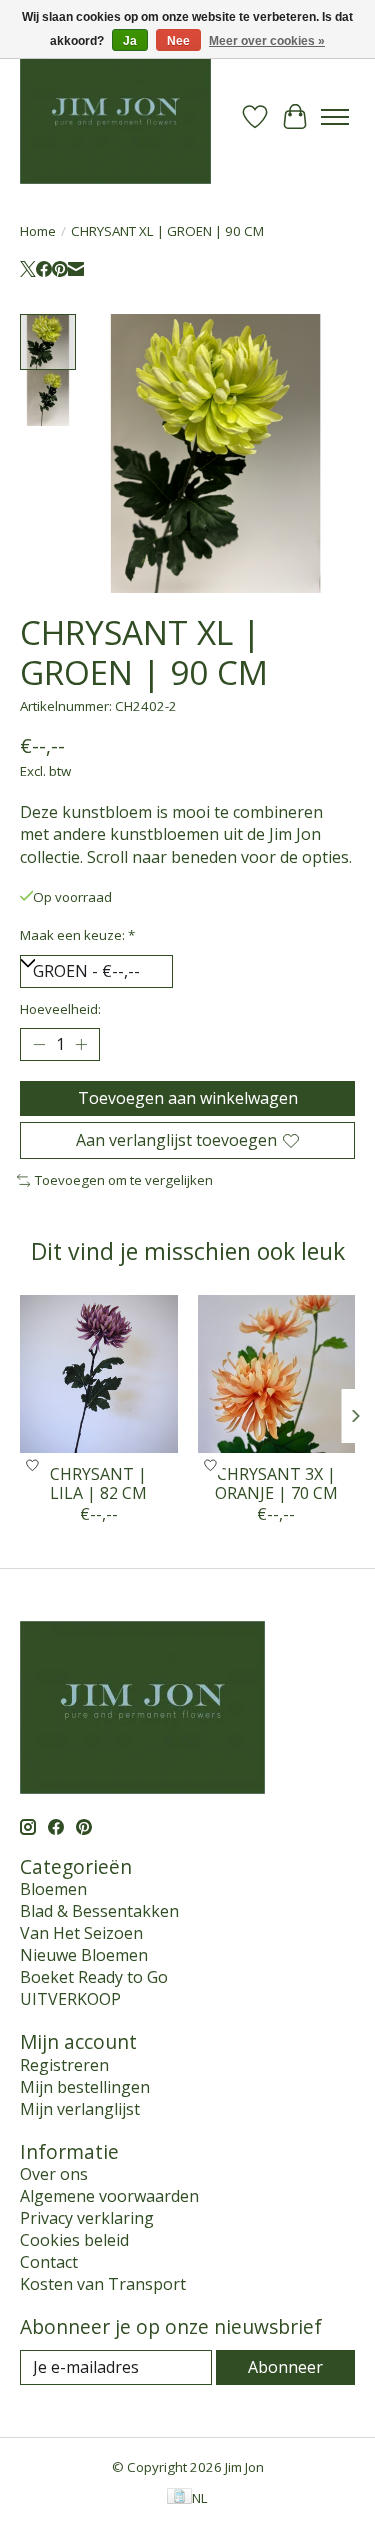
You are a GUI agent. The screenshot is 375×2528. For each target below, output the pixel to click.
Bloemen (53, 1889)
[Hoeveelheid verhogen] (81, 1045)
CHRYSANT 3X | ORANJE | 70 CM (276, 1482)
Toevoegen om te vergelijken (124, 1180)
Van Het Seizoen (81, 1933)
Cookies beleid (74, 2240)
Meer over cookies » (267, 41)
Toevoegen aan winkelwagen (188, 1098)
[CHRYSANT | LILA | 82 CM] (99, 1374)
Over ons (54, 2174)
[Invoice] (179, 2498)
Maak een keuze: (77, 935)
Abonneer (285, 2367)
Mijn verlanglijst (80, 2109)
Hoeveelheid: (60, 1009)
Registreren (64, 2065)
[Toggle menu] (335, 117)
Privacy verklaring (87, 2218)
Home (38, 231)
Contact (49, 2262)
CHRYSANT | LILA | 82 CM (98, 1482)
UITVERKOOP (70, 1999)
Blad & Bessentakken (99, 1911)
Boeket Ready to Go (94, 1977)
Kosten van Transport (103, 2284)
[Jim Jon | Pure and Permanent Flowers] (115, 116)
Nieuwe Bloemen (84, 1955)
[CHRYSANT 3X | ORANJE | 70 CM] (277, 1374)
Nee (178, 41)
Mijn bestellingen (85, 2087)
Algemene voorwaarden (109, 2196)
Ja (130, 41)
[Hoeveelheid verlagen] (39, 1045)
